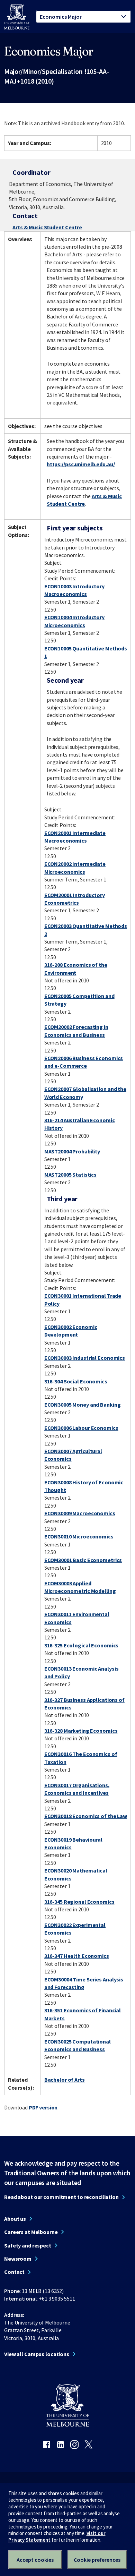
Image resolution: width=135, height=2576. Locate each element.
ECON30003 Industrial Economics (85, 1358)
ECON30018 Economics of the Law (86, 1816)
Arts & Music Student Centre (47, 227)
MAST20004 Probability (72, 1151)
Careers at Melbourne (31, 2232)
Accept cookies (35, 2560)
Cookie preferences (97, 2560)
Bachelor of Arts (65, 2080)
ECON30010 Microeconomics (79, 1536)
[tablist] (83, 17)
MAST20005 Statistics (71, 1175)
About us (15, 2219)
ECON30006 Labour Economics (81, 1428)
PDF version (43, 2107)
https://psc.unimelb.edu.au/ (81, 464)
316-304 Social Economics (76, 1381)
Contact (14, 2272)
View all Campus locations (37, 2354)
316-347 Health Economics (77, 1956)
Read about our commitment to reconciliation (61, 2197)
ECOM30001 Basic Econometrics (83, 1560)
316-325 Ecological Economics (82, 1645)
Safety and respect (28, 2245)
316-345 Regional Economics (79, 1902)
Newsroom (18, 2259)
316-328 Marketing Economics (81, 1731)
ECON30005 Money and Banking (83, 1405)
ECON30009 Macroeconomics (80, 1513)
